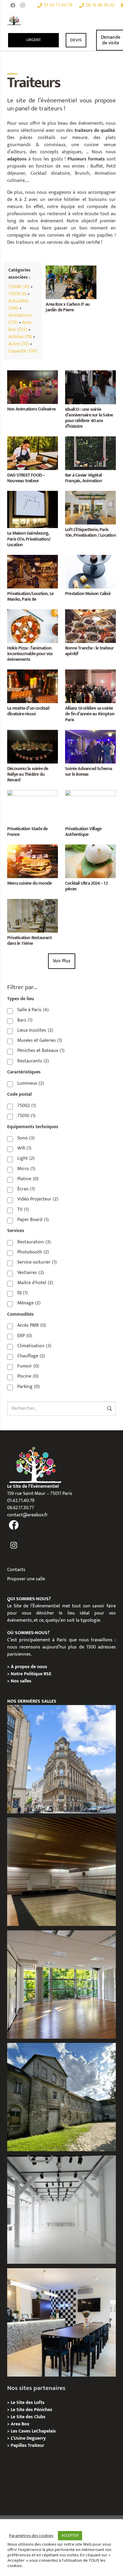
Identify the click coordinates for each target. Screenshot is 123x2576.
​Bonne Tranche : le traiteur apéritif (89, 651)
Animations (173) (20, 319)
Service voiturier (37, 1262)
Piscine (28, 1376)
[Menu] (103, 20)
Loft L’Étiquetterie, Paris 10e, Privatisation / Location (90, 533)
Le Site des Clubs (28, 2417)
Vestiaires (31, 1273)
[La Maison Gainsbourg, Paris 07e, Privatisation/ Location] (33, 494)
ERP (25, 1336)
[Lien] (14, 20)
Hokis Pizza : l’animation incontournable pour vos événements (30, 654)
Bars (25, 1020)
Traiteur (36, 2445)
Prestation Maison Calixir (88, 594)
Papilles (19, 2445)
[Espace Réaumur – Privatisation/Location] (61, 1759)
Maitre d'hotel (35, 1283)
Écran (26, 1189)
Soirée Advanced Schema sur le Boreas (89, 772)
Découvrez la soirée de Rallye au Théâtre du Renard (28, 774)
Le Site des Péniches (31, 2410)
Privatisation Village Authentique (83, 832)
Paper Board (33, 1220)
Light (26, 1159)
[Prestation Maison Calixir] (90, 558)
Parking (29, 1387)
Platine (28, 1179)
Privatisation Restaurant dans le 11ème (29, 941)
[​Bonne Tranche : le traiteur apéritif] (90, 613)
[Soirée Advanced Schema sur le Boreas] (90, 733)
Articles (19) (20, 337)
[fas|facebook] (14, 1525)
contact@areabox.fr (27, 1515)
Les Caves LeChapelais (33, 2431)
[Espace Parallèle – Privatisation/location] (61, 2210)
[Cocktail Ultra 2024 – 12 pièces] (90, 848)
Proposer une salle (26, 1579)
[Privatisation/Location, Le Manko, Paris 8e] (33, 558)
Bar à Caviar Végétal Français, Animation (83, 478)
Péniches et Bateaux (41, 1051)
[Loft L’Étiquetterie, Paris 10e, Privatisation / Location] (90, 494)
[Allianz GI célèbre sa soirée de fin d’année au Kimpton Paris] (90, 673)
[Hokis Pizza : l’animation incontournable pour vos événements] (33, 613)
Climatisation (34, 1346)
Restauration (34, 1242)
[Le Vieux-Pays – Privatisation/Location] (61, 2097)
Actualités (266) (19, 305)
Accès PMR (32, 1326)
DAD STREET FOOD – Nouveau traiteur (26, 478)
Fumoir (28, 1366)
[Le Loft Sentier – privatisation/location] (61, 2322)
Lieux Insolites (35, 1031)
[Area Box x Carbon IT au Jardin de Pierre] (71, 269)
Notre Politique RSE (31, 1674)
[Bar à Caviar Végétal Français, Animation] (90, 440)
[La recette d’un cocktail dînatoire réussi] (33, 673)
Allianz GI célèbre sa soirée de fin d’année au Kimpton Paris (90, 714)
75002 (27, 1106)
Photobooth (33, 1252)
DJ (23, 1293)
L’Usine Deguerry (28, 2438)
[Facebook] (13, 5)
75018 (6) (17, 294)
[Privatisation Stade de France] (33, 793)
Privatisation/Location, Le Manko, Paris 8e (30, 597)
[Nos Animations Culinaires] (33, 374)
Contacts (16, 1570)
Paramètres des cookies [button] (31, 2536)
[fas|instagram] (14, 1546)
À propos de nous (29, 1667)
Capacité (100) (23, 351)
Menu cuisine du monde (29, 883)
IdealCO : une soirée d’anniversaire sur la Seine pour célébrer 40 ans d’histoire (89, 418)
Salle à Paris (33, 1010)
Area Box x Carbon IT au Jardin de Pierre (68, 307)
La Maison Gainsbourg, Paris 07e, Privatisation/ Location (29, 539)
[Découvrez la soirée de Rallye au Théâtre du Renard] (33, 733)
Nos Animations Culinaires (31, 409)
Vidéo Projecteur (38, 1199)
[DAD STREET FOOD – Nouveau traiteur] (33, 440)
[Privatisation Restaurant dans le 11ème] (33, 902)
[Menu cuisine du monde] (33, 848)
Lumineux (31, 1084)
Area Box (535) (20, 326)
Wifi (24, 1148)
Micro (26, 1169)
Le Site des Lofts (28, 2403)
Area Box (20, 2424)
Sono (26, 1138)
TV (23, 1210)
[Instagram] (22, 5)
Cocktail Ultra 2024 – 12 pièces (86, 886)
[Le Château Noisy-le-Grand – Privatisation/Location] (61, 1872)
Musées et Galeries (40, 1041)
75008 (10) (19, 287)
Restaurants (33, 1061)
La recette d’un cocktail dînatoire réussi (28, 711)
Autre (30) (19, 344)
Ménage (29, 1303)
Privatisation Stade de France (27, 832)
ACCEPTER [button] (70, 2536)
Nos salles (21, 1681)
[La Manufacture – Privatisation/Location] (61, 1985)
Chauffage (31, 1356)
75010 (26, 1116)
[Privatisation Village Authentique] (90, 793)
